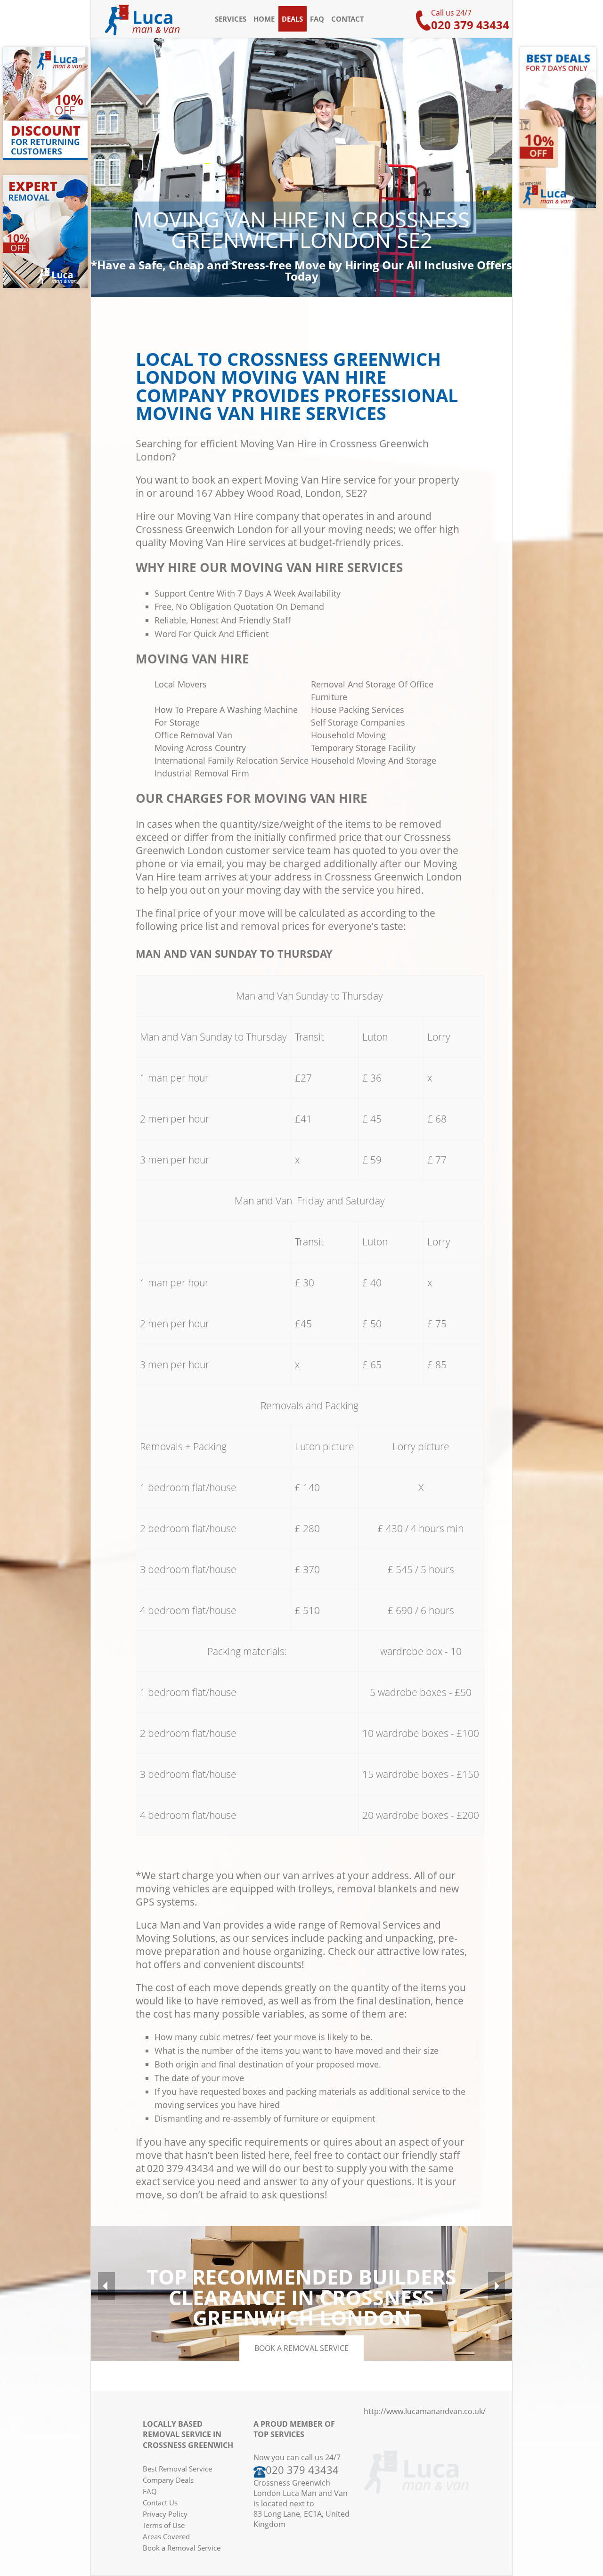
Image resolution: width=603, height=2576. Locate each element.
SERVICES (231, 19)
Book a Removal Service (182, 2548)
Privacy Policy (165, 2514)
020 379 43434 (470, 25)
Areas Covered (166, 2536)
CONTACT (348, 19)
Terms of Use (164, 2525)
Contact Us (160, 2503)
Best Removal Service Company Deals (177, 2474)
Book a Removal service (301, 2348)
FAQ (317, 19)
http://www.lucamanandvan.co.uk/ (425, 2411)
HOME (264, 19)
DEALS (292, 19)
